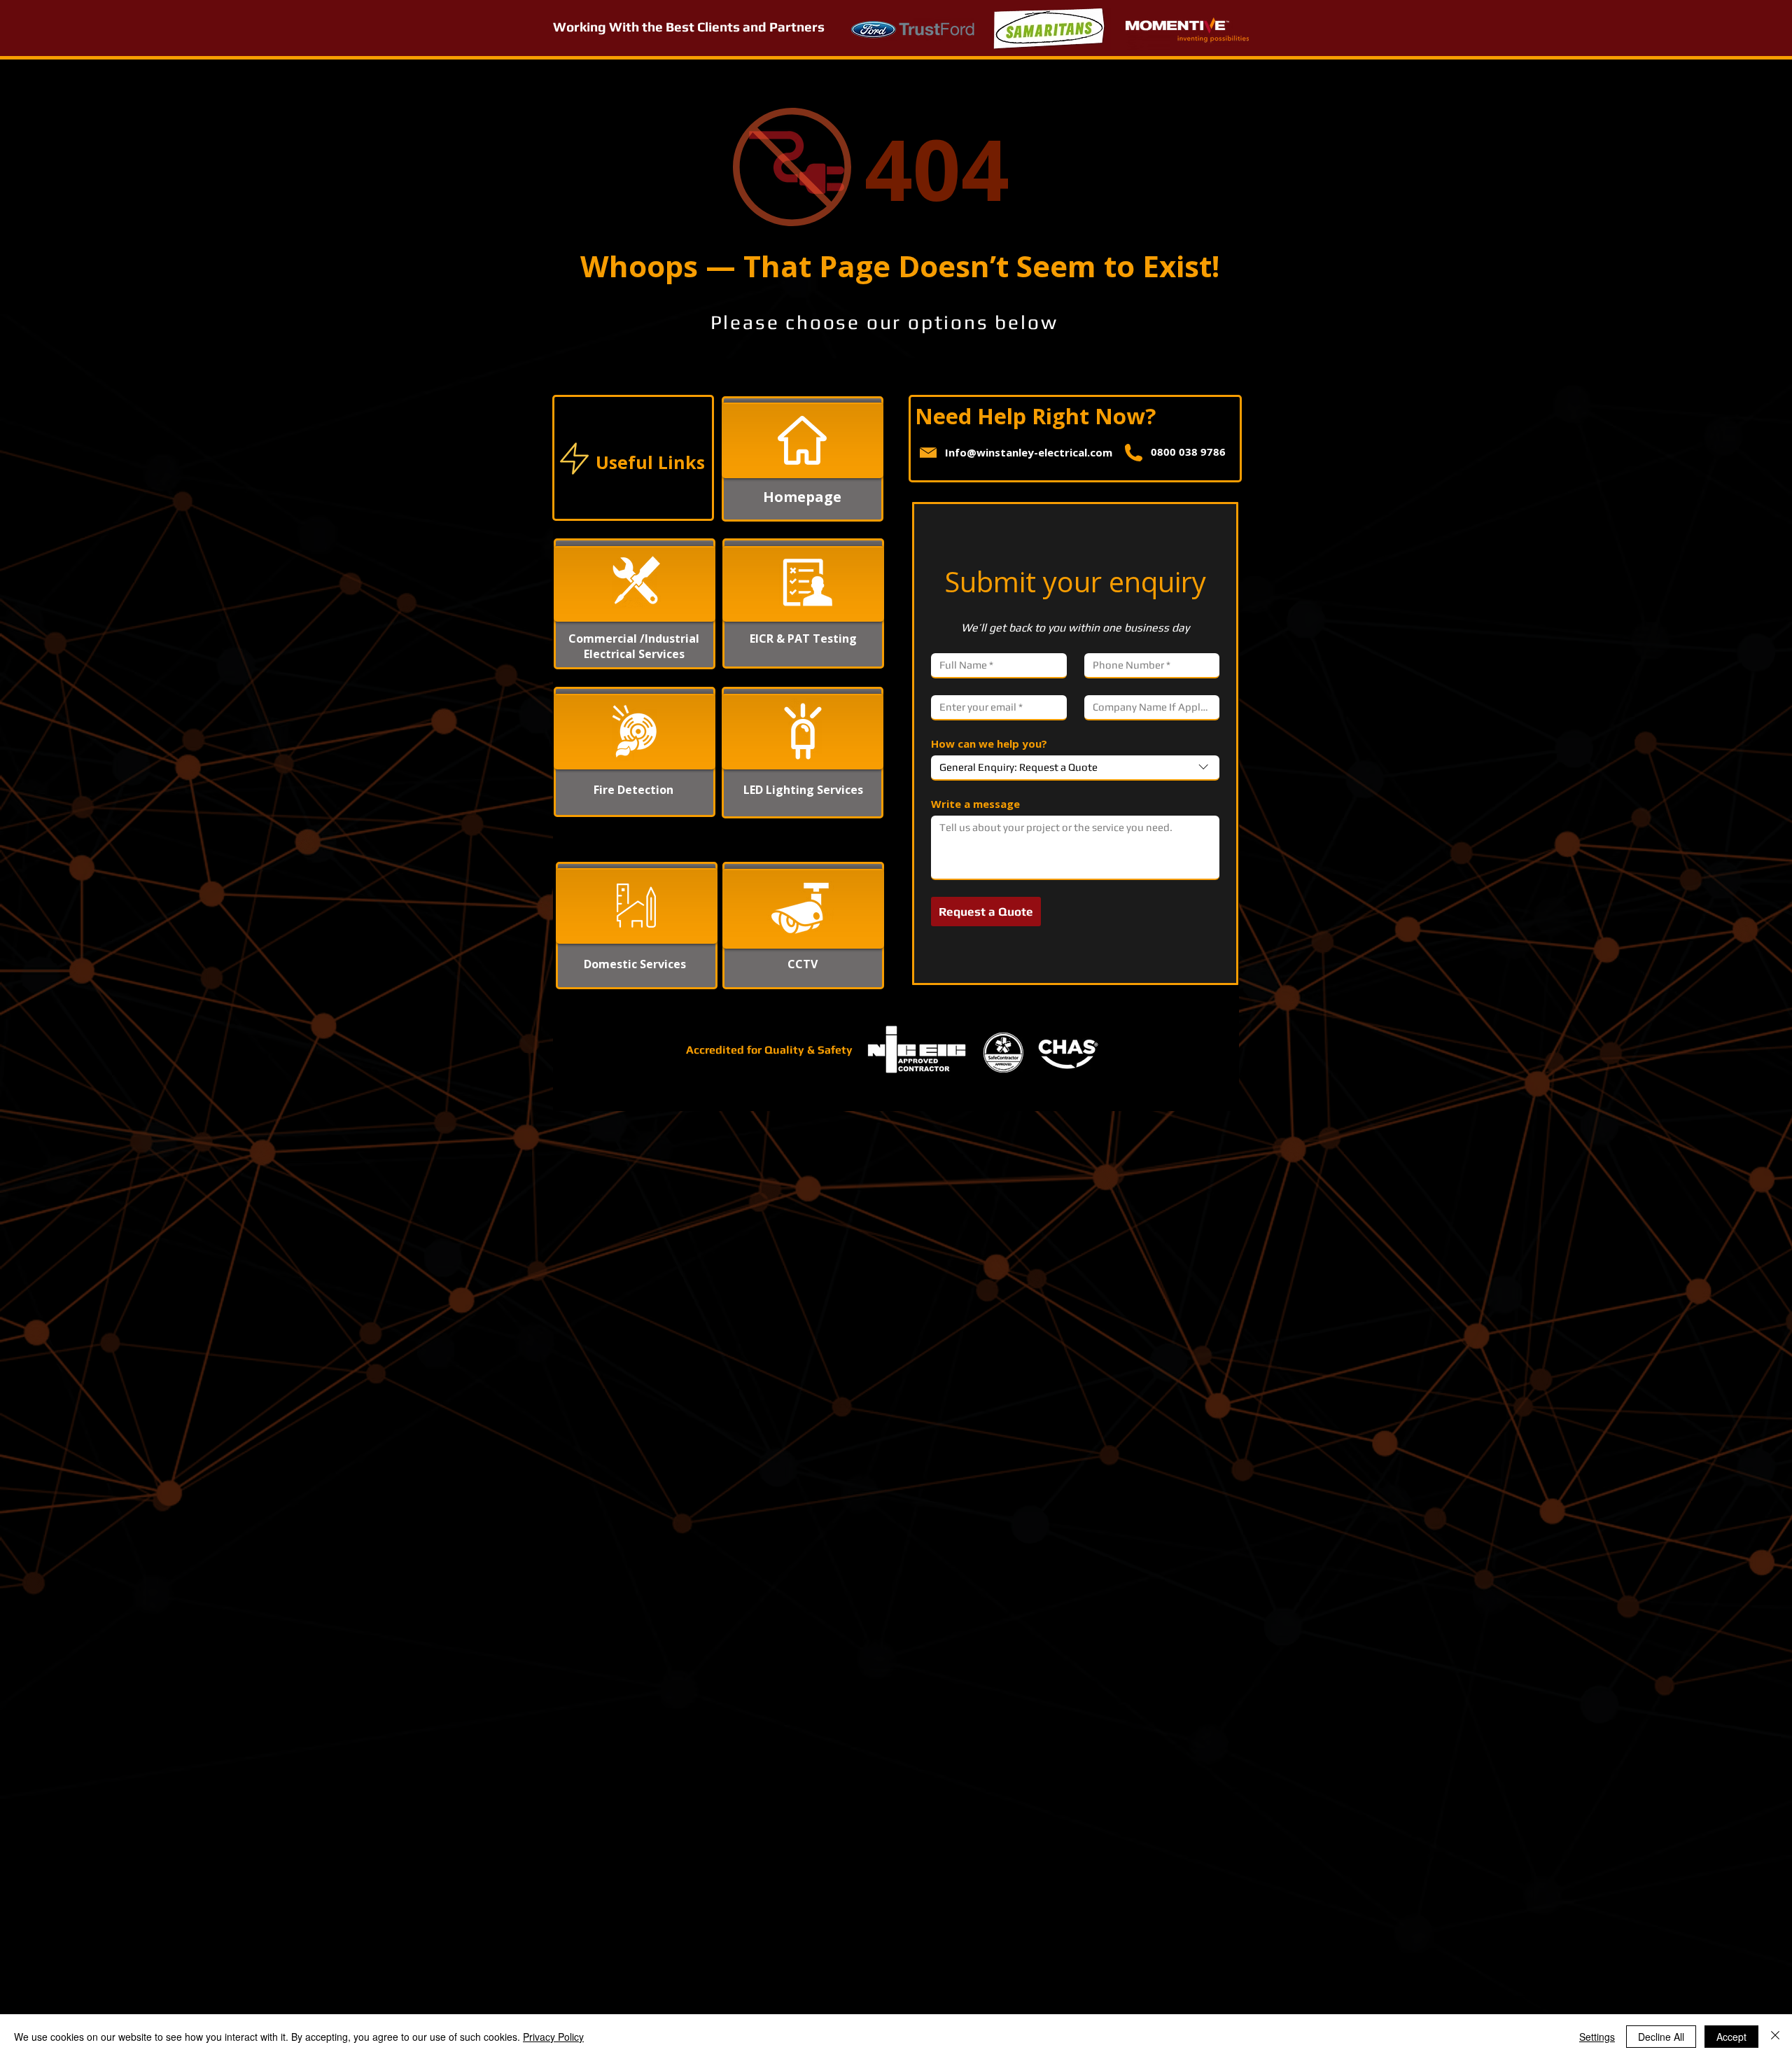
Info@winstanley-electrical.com (1029, 452)
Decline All (1661, 2037)
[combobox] (1075, 768)
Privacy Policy (553, 2037)
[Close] (1775, 2037)
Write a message (975, 804)
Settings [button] (1597, 2037)
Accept (1731, 2037)
